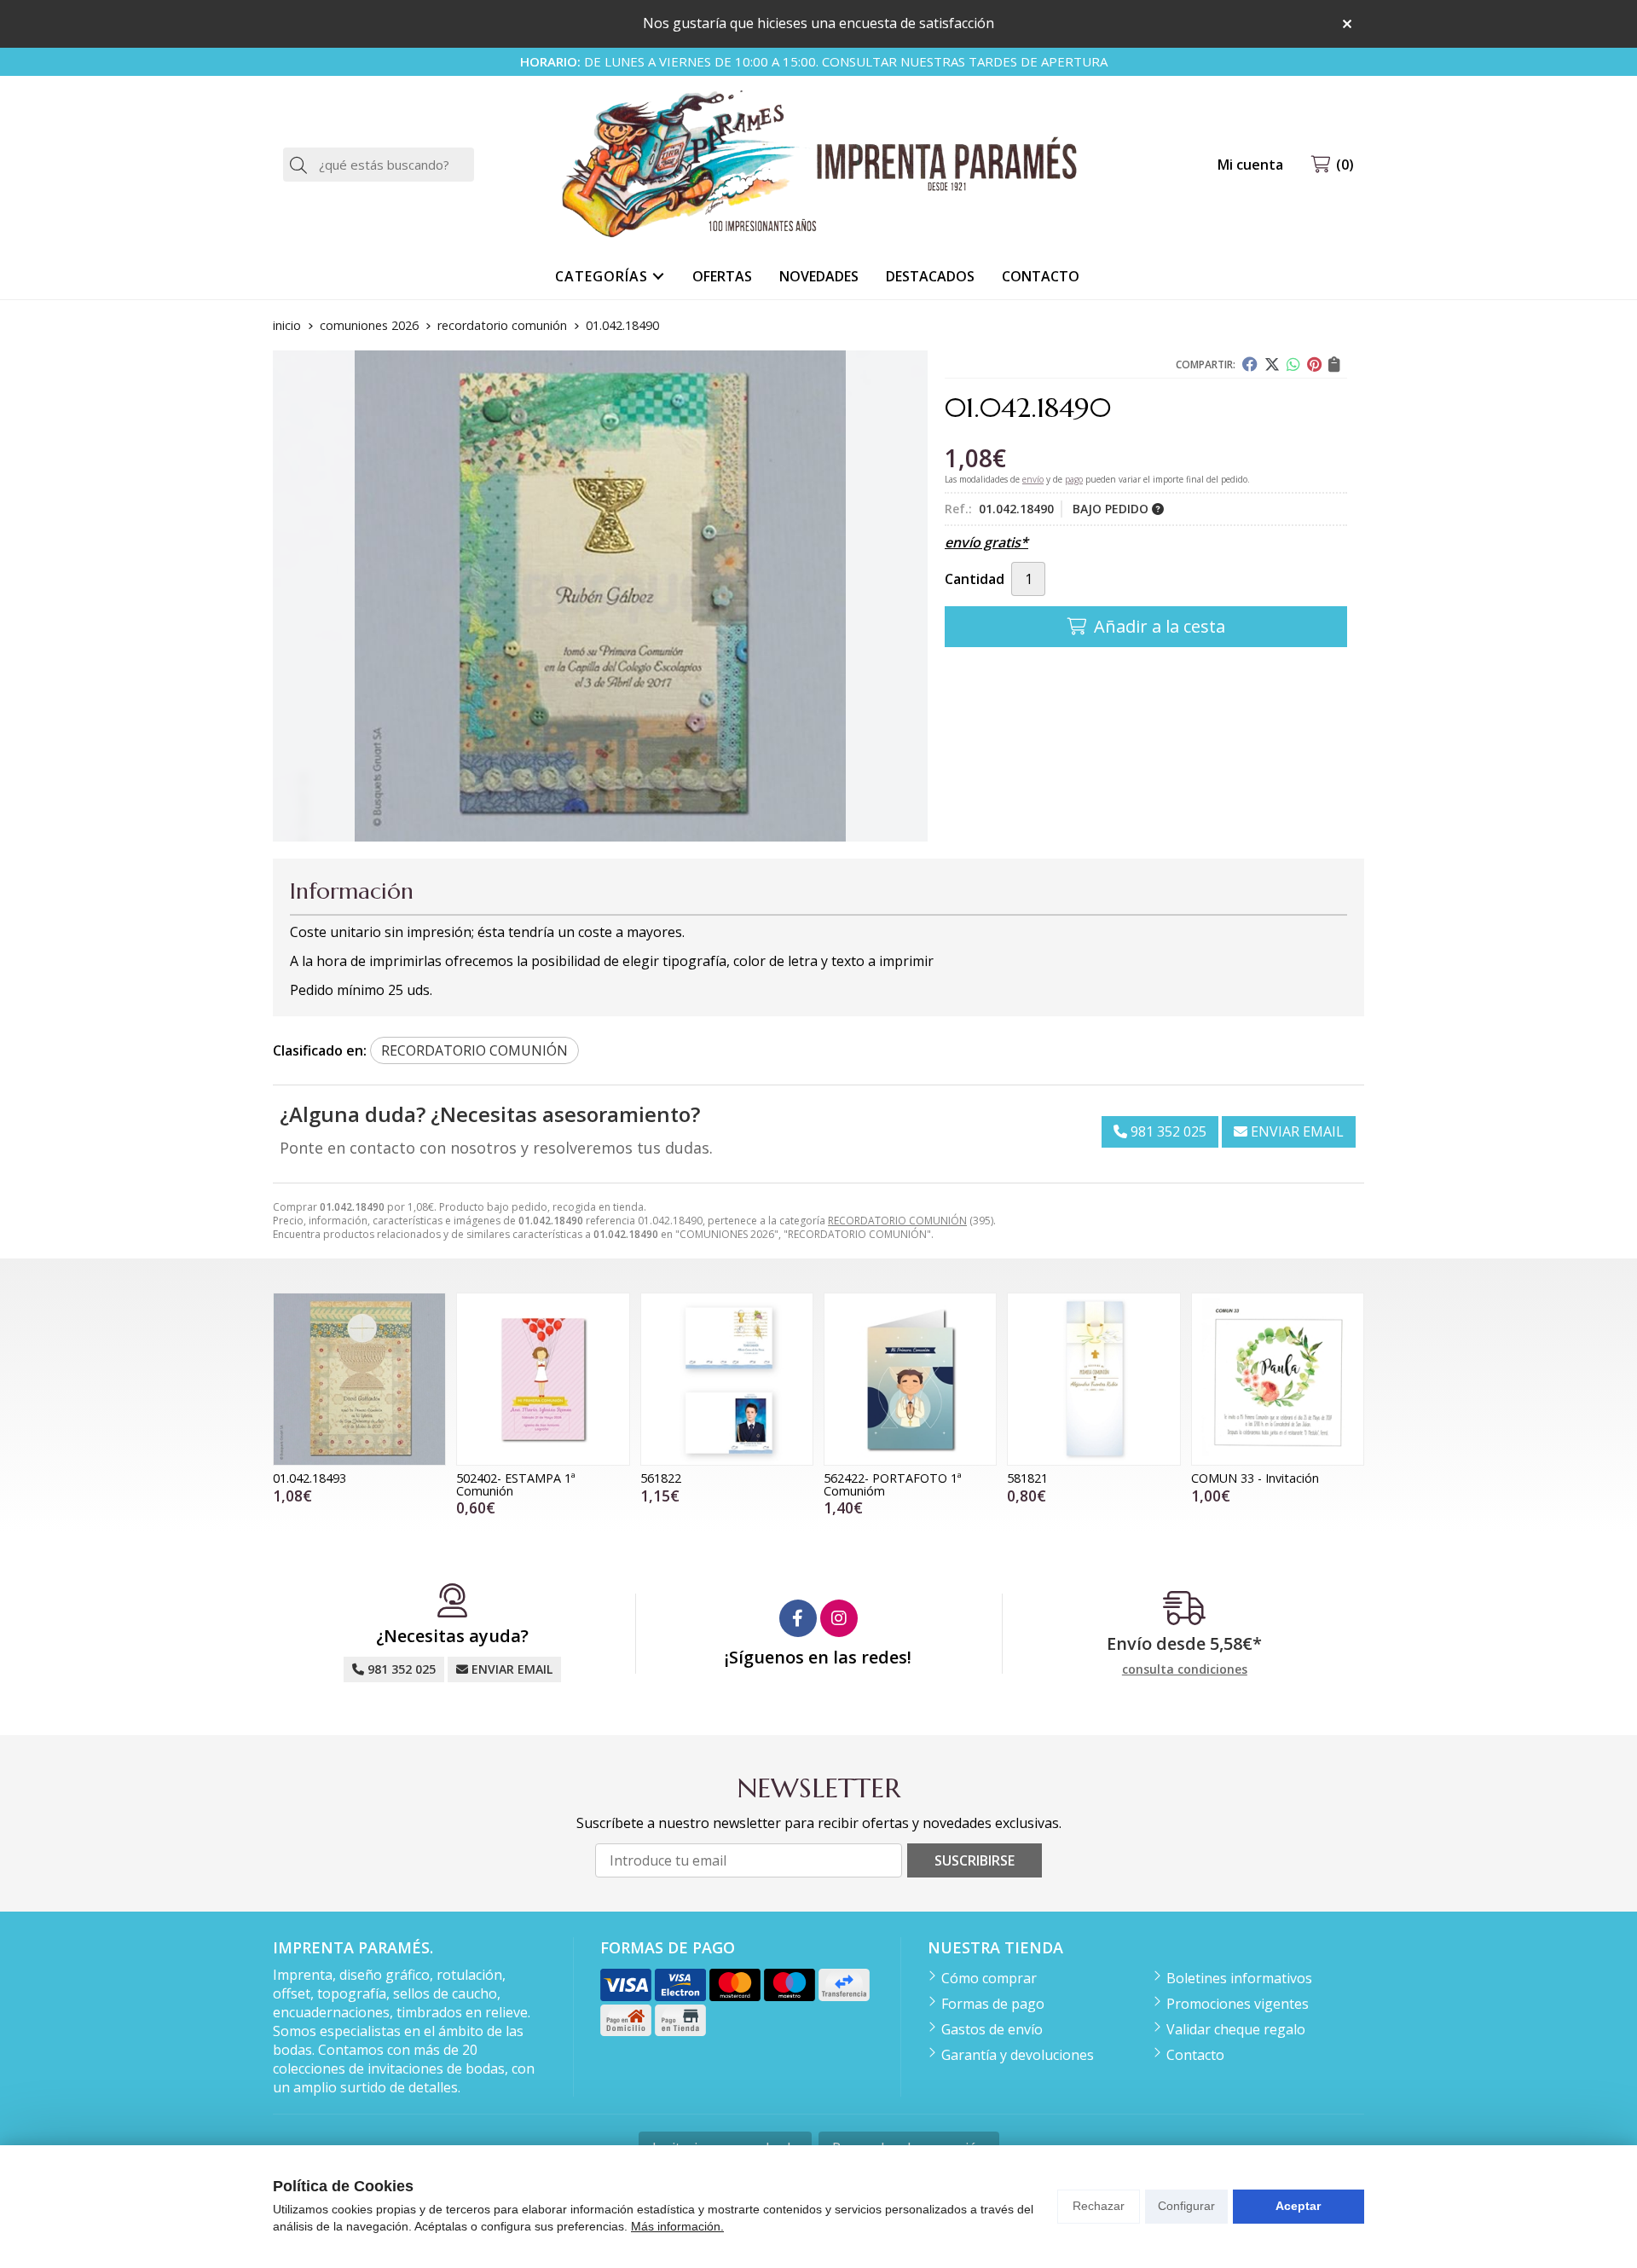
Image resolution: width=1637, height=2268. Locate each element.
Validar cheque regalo (1236, 2029)
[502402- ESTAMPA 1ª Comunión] (543, 1379)
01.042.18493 (309, 1478)
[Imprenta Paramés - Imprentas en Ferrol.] (818, 165)
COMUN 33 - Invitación (1255, 1478)
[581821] (1093, 1379)
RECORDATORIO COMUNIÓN (897, 1221)
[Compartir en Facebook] (1250, 364)
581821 (1027, 1478)
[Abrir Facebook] (798, 1618)
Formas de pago (993, 2004)
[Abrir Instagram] (839, 1618)
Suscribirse (975, 1860)
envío (1033, 479)
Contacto (1195, 2055)
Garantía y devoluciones (1018, 2055)
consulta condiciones (1185, 1670)
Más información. (677, 2226)
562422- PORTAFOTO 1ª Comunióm (893, 1484)
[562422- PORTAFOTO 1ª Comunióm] (910, 1379)
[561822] (727, 1379)
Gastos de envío (992, 2029)
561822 (661, 1478)
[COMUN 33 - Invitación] (1278, 1379)
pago (1074, 479)
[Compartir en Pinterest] (1314, 364)
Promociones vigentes (1238, 2004)
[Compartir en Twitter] (1272, 364)
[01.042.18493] (359, 1379)
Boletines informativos (1239, 1978)
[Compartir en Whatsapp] (1293, 364)
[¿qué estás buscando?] (379, 165)
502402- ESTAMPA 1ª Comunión (516, 1484)
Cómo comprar (989, 1978)
